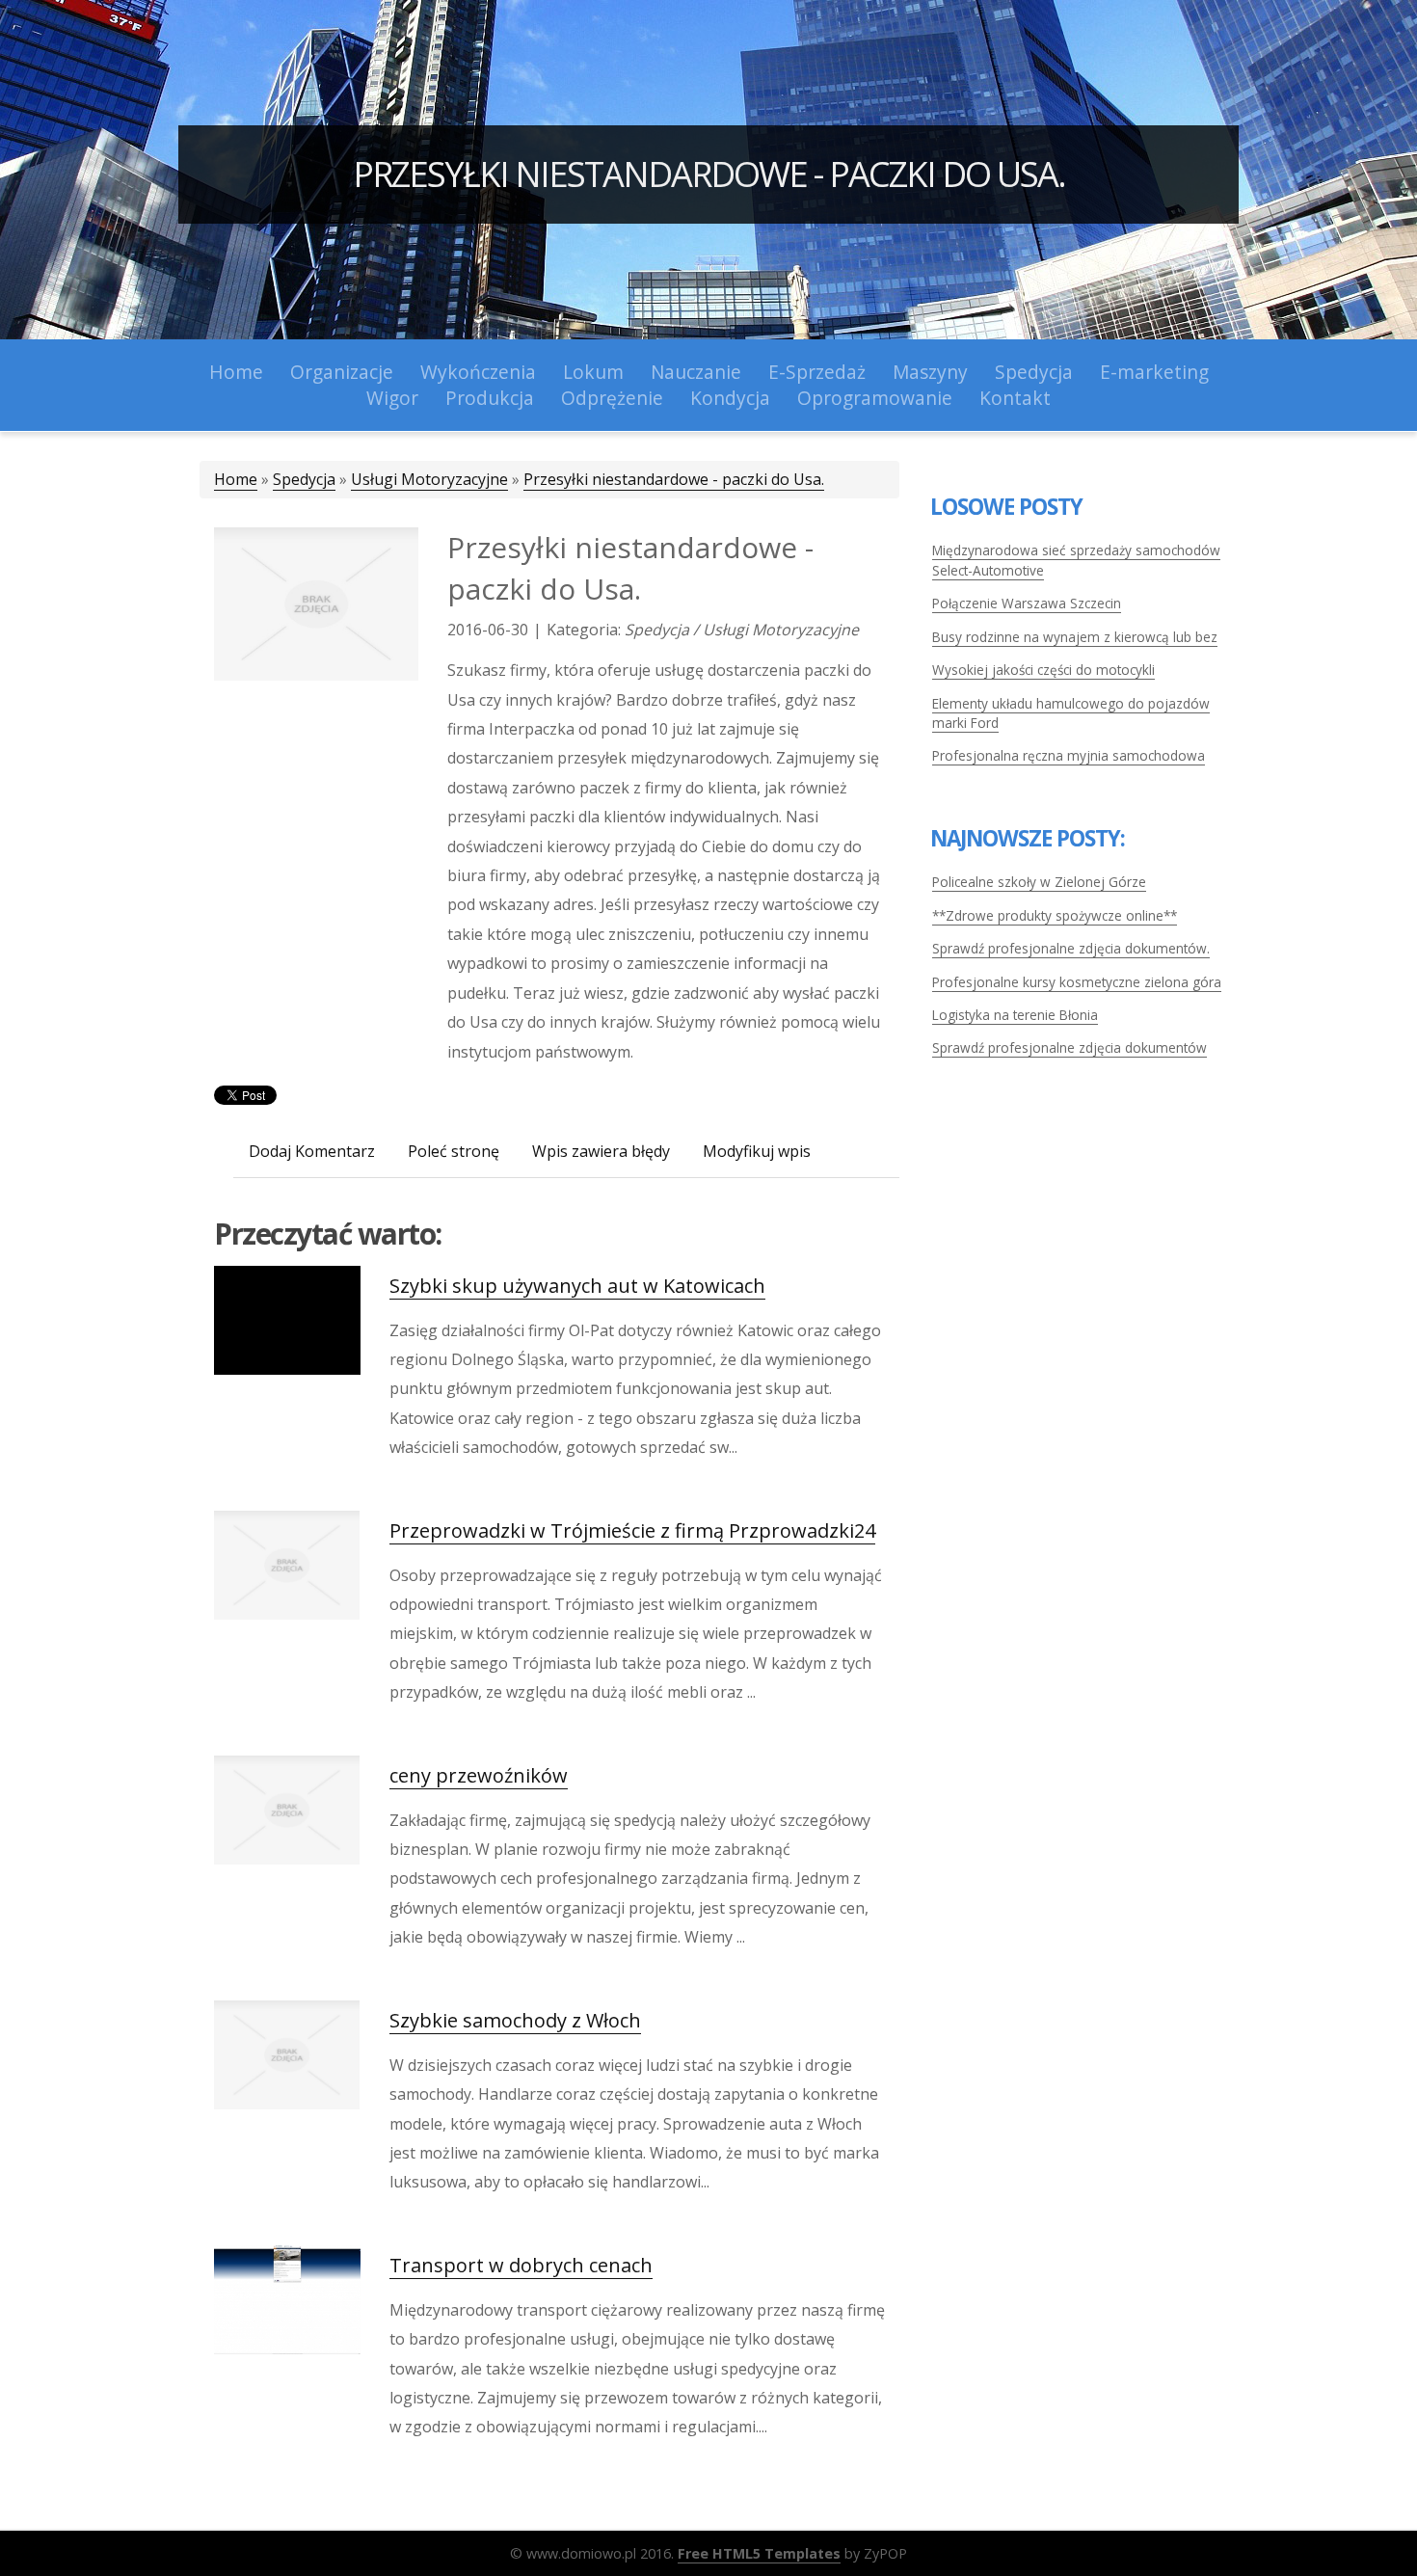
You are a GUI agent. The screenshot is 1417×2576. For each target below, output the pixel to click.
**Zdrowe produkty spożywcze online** (1055, 915)
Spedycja (304, 479)
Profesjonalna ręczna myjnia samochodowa (1069, 755)
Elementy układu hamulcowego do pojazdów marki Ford (1071, 713)
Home (236, 479)
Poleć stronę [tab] (454, 1151)
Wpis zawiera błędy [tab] (601, 1151)
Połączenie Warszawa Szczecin (1027, 603)
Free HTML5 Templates (759, 2553)
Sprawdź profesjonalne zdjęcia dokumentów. (1071, 948)
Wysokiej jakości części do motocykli (1043, 670)
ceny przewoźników (479, 1775)
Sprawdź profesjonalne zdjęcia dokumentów (1069, 1047)
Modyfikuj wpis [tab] (757, 1151)
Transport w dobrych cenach (521, 2265)
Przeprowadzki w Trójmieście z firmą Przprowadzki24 (632, 1530)
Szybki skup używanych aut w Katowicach (577, 1286)
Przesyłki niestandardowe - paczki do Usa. (709, 174)
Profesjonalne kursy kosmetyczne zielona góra (1077, 982)
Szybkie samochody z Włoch (515, 2020)
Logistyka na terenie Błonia (1015, 1015)
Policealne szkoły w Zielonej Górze (1039, 882)
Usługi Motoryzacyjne (429, 479)
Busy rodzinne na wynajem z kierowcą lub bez (1075, 637)
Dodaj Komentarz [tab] (312, 1151)
